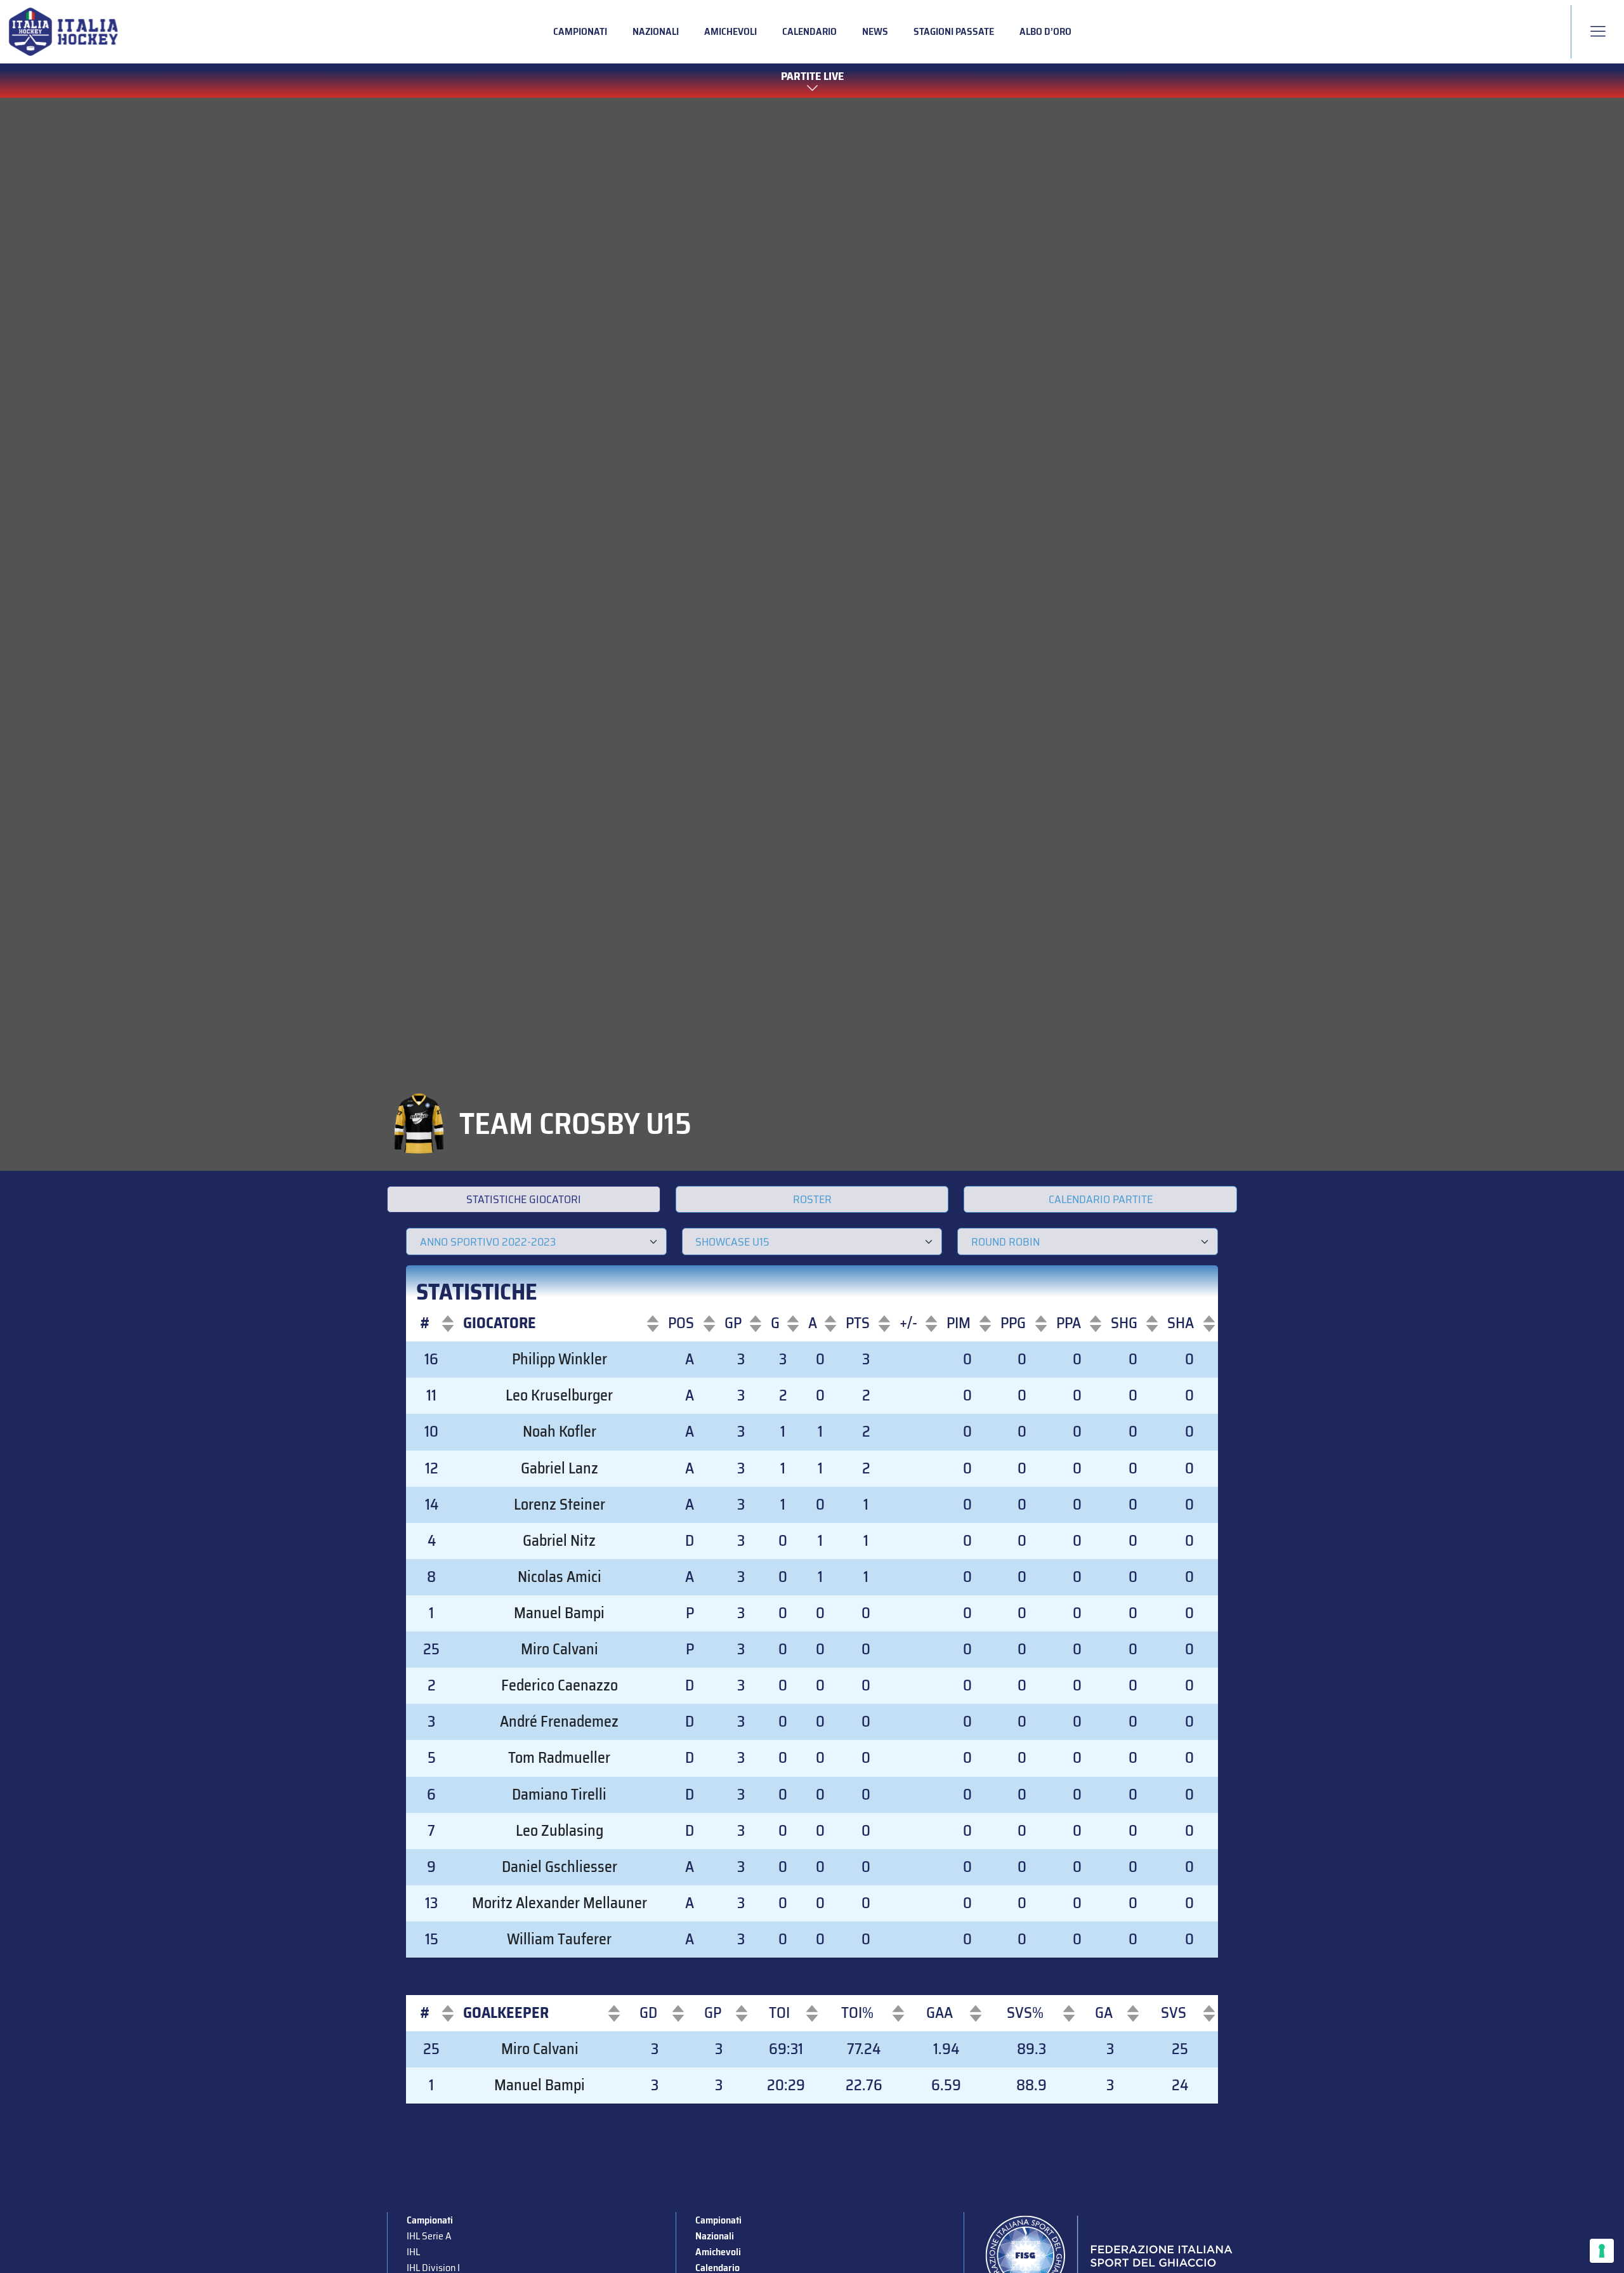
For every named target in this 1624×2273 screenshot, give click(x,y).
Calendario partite (1101, 1199)
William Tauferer (559, 1939)
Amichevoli (730, 31)
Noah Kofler (560, 1432)
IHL (413, 2252)
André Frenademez (559, 1722)
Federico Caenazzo (560, 1685)
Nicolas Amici (560, 1577)
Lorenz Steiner (560, 1505)
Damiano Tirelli (559, 1795)
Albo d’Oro (1045, 31)
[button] (425, 1323)
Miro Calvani (560, 1649)
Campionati (580, 31)
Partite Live (812, 77)
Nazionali (656, 31)
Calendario (809, 31)
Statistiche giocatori (524, 1199)
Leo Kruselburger (559, 1395)
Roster (812, 1199)
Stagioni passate (954, 31)
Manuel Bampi (559, 1613)
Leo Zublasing (560, 1831)
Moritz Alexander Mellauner (560, 1903)
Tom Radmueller (559, 1758)
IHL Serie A (429, 2236)
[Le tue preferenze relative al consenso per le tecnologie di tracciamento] (1602, 2251)
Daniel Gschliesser (560, 1867)
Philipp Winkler (560, 1359)
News (875, 31)
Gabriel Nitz (559, 1541)
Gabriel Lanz (560, 1468)
